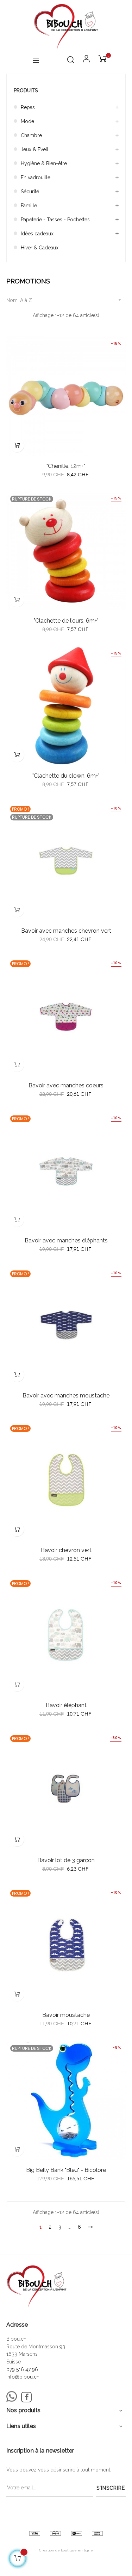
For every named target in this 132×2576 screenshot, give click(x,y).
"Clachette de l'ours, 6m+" (66, 621)
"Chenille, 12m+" (66, 466)
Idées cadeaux (37, 234)
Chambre (31, 135)
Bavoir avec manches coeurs (66, 1085)
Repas (28, 107)
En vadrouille (36, 177)
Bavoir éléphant (66, 1705)
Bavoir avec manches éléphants (66, 1240)
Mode (27, 121)
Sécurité (30, 192)
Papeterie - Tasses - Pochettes (55, 220)
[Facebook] (26, 2397)
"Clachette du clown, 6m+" (66, 776)
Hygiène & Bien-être (44, 163)
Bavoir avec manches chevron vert (66, 931)
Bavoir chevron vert (66, 1550)
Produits (26, 90)
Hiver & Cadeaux (40, 248)
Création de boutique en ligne (66, 2550)
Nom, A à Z (64, 300)
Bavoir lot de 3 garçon (66, 1860)
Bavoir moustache (66, 2015)
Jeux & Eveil (34, 149)
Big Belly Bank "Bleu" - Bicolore (66, 2170)
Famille (29, 206)
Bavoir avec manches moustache (66, 1396)
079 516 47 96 (22, 2369)
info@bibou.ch (23, 2377)
